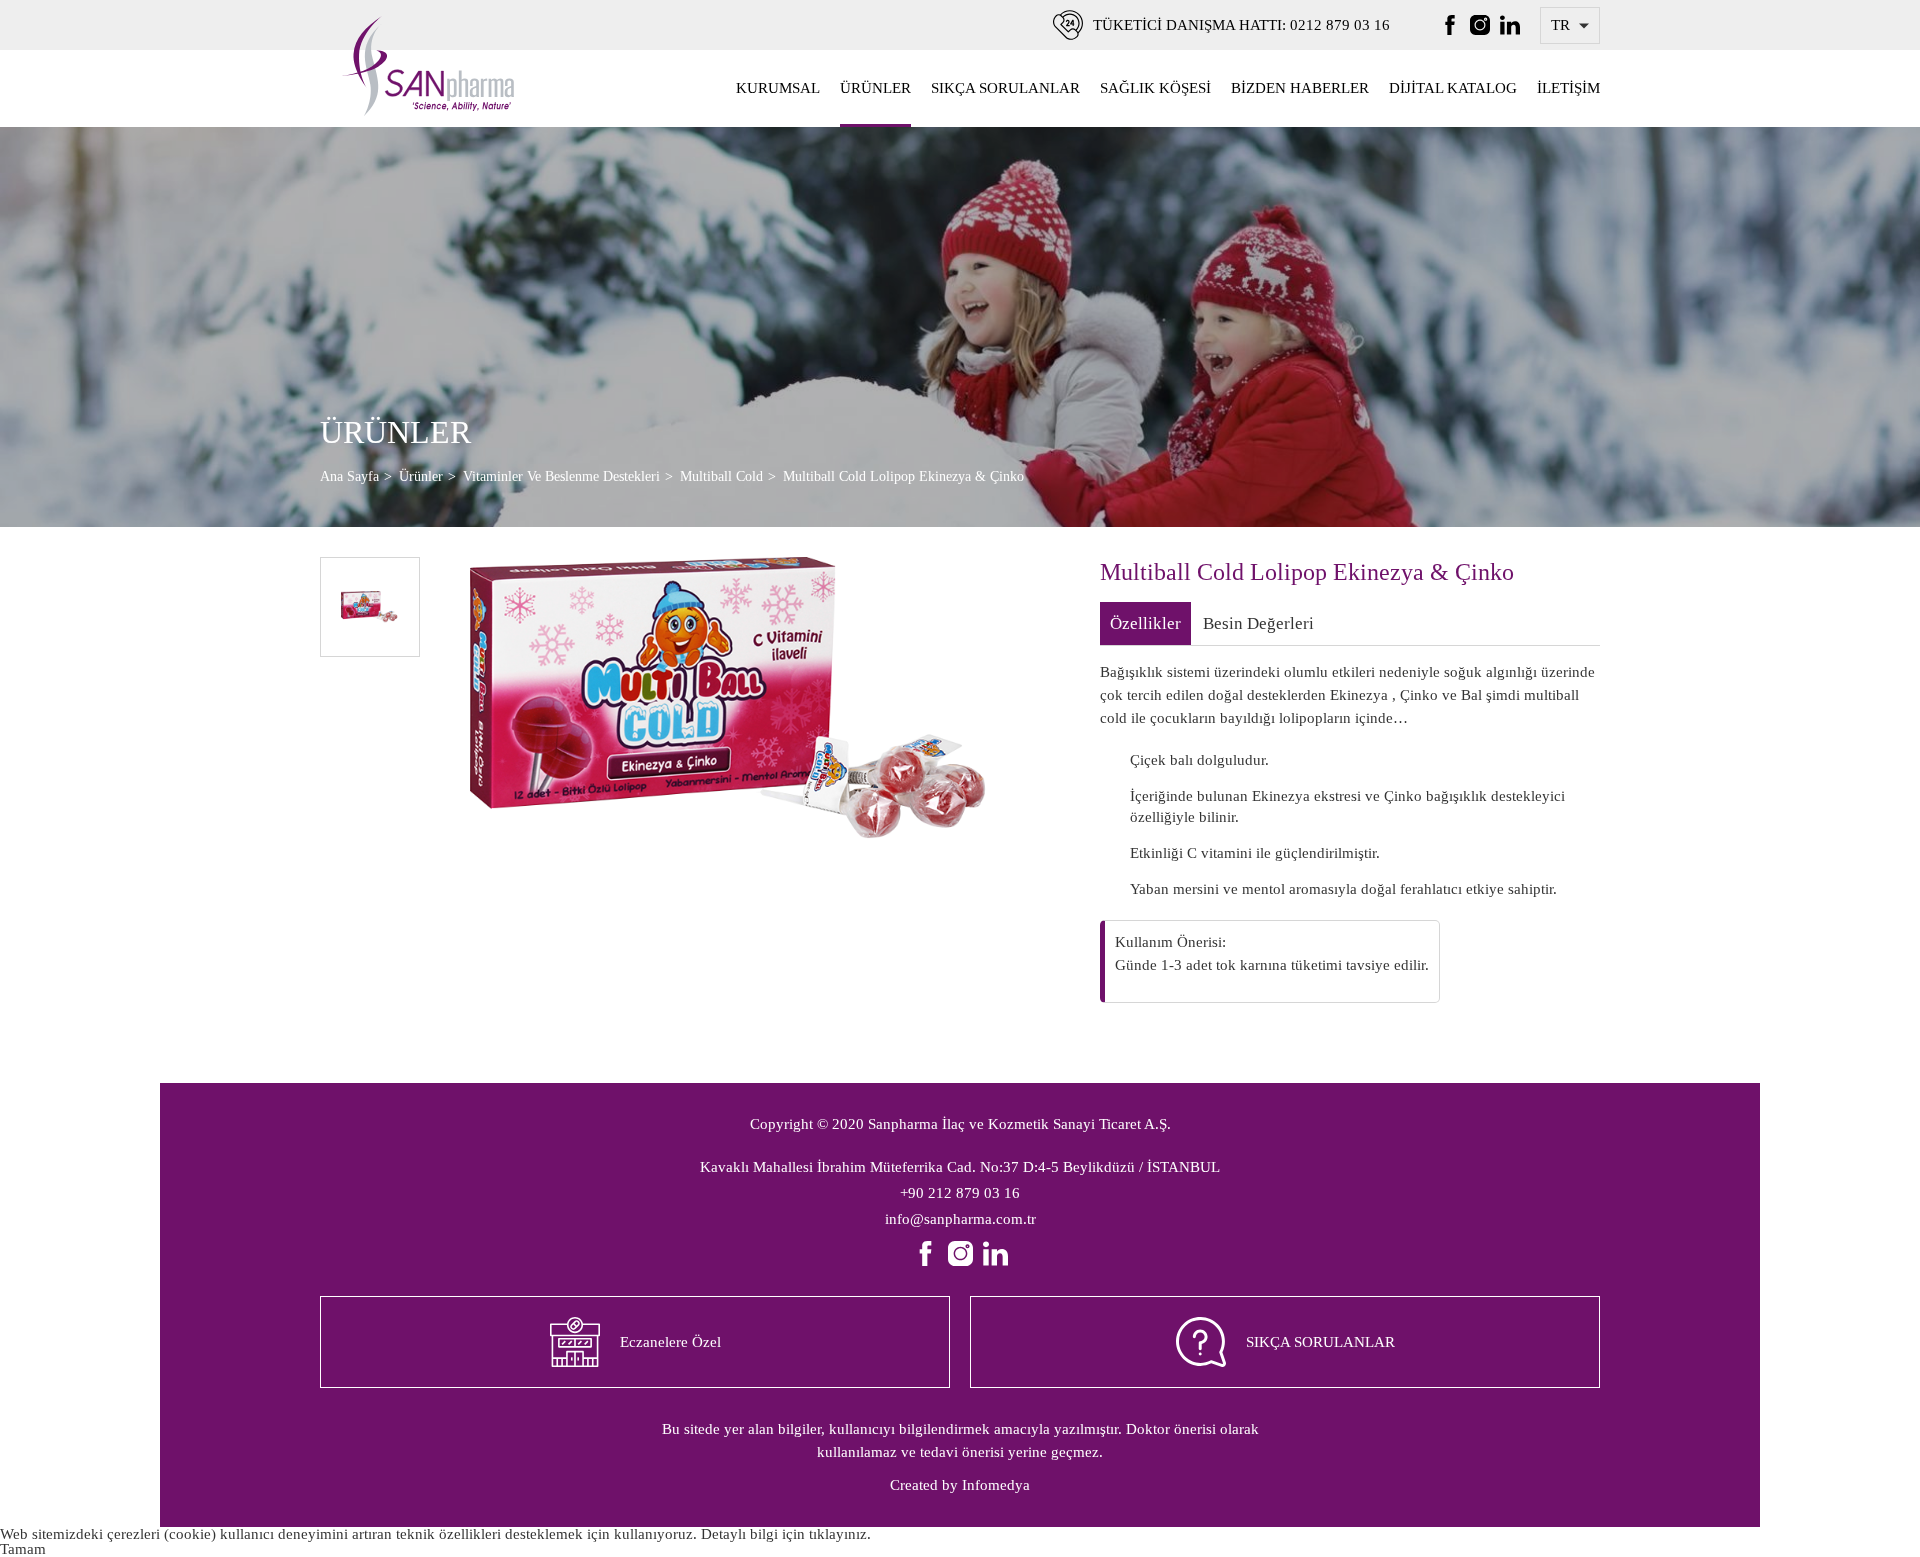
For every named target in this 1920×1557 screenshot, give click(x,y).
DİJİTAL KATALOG (1453, 88)
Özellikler (1145, 623)
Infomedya (996, 1485)
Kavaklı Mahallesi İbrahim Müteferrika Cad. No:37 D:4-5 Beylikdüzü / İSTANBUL (960, 1167)
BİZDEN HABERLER (1300, 88)
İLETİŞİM (1568, 88)
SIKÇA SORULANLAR (1005, 88)
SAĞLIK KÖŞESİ (1155, 88)
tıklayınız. (840, 1534)
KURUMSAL (778, 88)
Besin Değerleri (1258, 623)
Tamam (23, 1549)
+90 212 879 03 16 (960, 1193)
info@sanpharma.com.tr (960, 1219)
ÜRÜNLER (875, 88)
